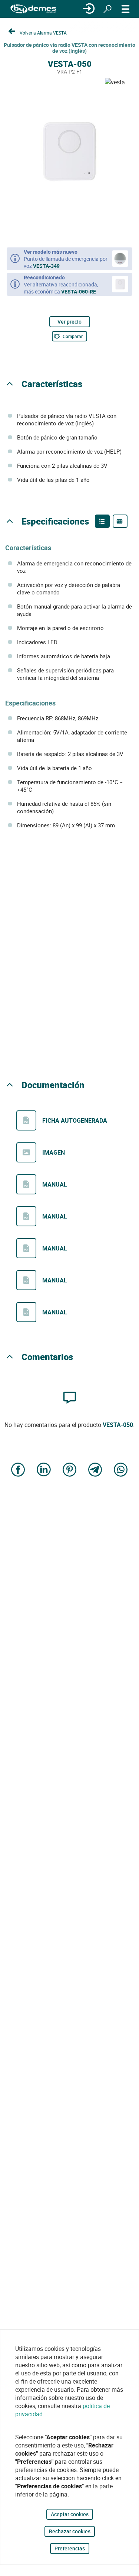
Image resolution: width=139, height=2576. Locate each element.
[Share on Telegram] (95, 1471)
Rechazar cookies (70, 2531)
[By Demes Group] (33, 9)
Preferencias (70, 2548)
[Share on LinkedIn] (44, 1471)
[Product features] (102, 521)
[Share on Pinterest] (70, 1471)
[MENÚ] (126, 9)
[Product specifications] (120, 521)
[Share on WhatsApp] (121, 1471)
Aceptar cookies (70, 2514)
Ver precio (69, 322)
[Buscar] (107, 9)
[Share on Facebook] (18, 1471)
